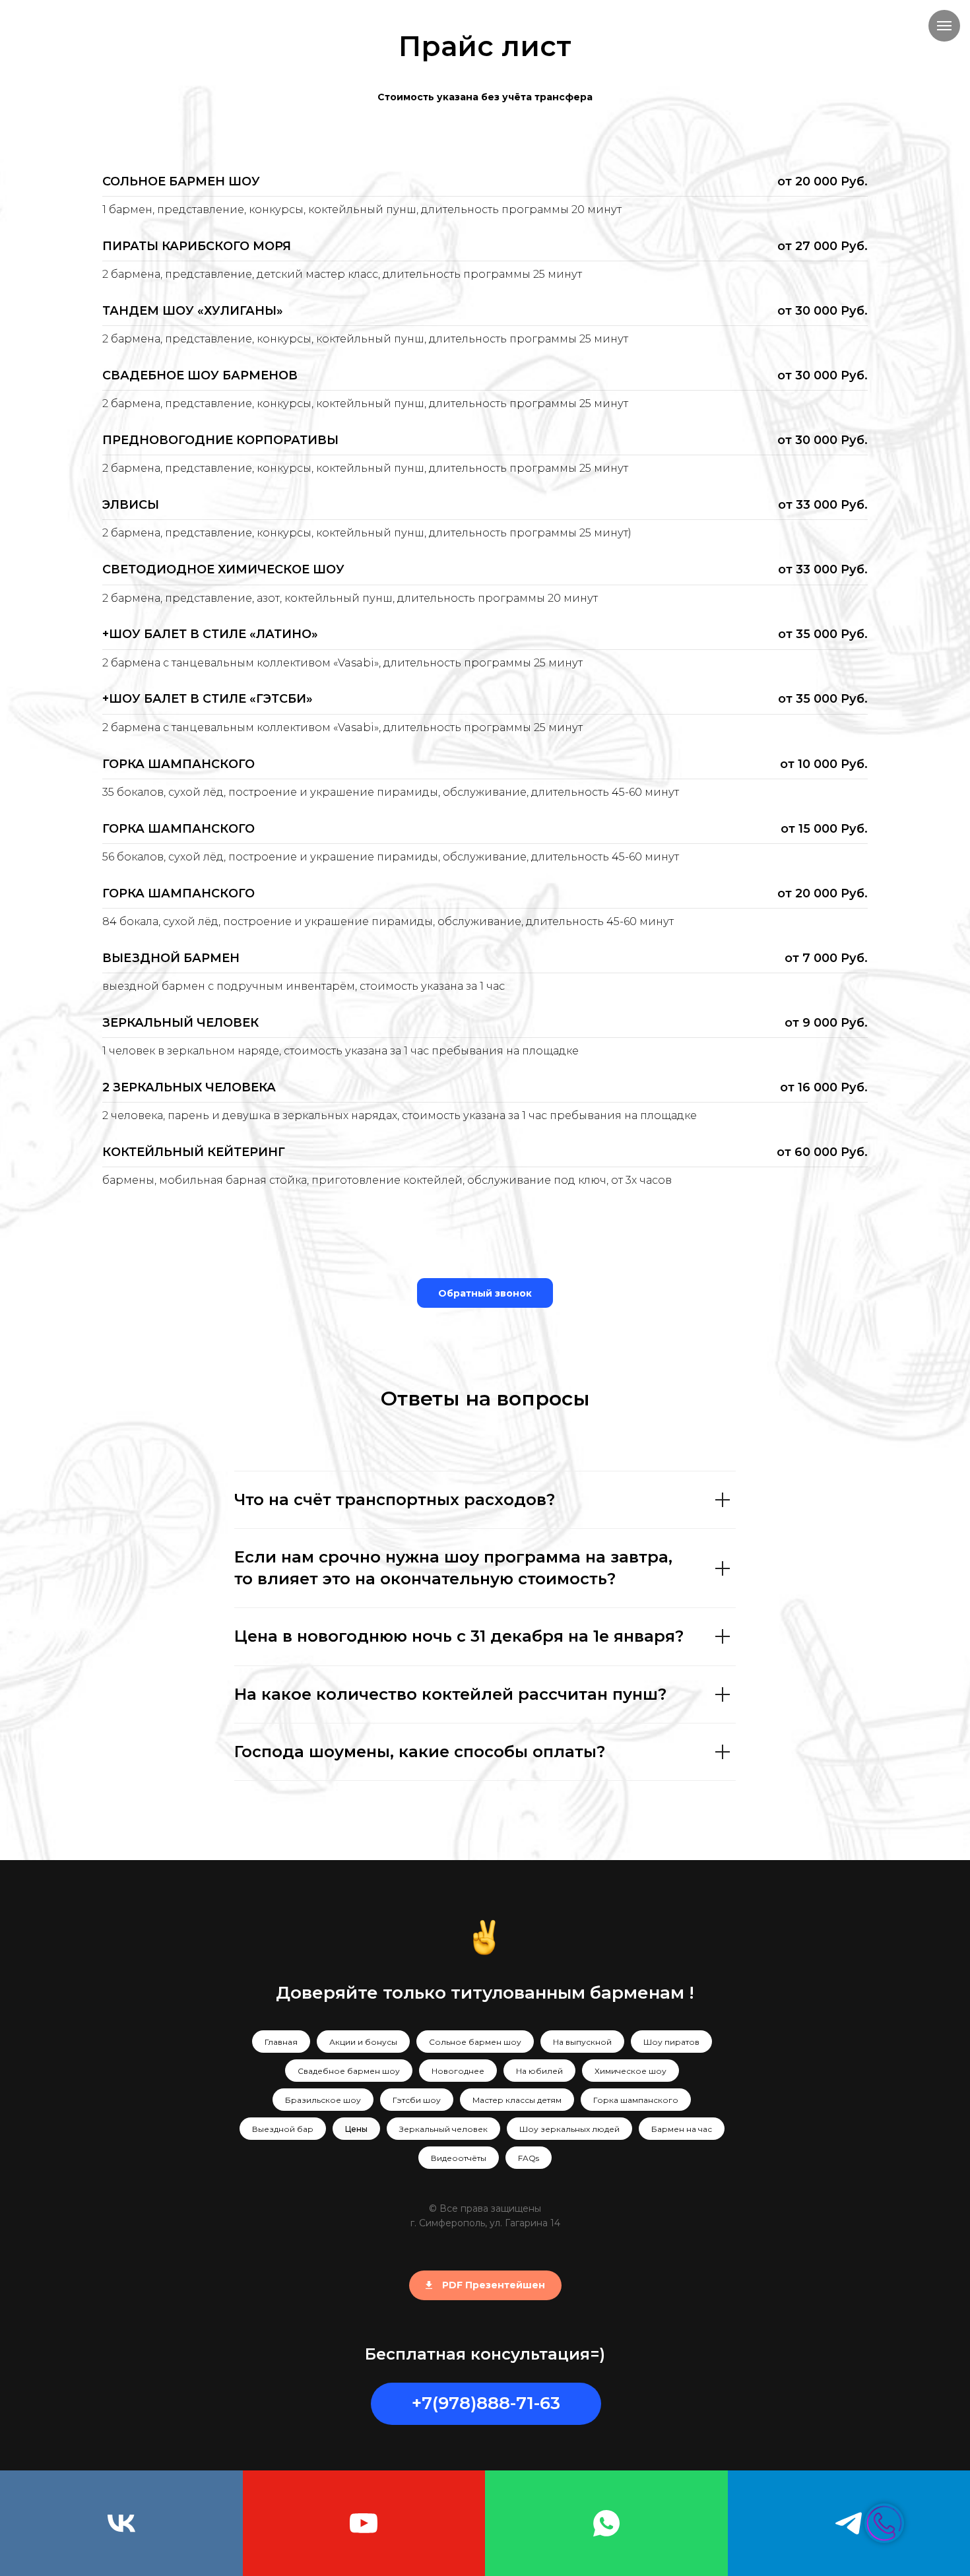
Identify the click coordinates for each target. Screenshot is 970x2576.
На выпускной (582, 2042)
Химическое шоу (630, 2071)
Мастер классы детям (517, 2100)
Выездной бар (283, 2129)
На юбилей (539, 2071)
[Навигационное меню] (944, 26)
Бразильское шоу (323, 2100)
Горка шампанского (636, 2100)
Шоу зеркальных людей (569, 2129)
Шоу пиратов (671, 2042)
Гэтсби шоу (417, 2100)
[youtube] (364, 2523)
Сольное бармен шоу (475, 2042)
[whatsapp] (606, 2523)
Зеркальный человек (443, 2129)
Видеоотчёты (459, 2158)
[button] (485, 1293)
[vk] (121, 2523)
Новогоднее (458, 2071)
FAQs (529, 2158)
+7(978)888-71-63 (486, 2403)
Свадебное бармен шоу (349, 2071)
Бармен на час (682, 2129)
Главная (281, 2042)
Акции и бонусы (363, 2042)
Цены (356, 2129)
